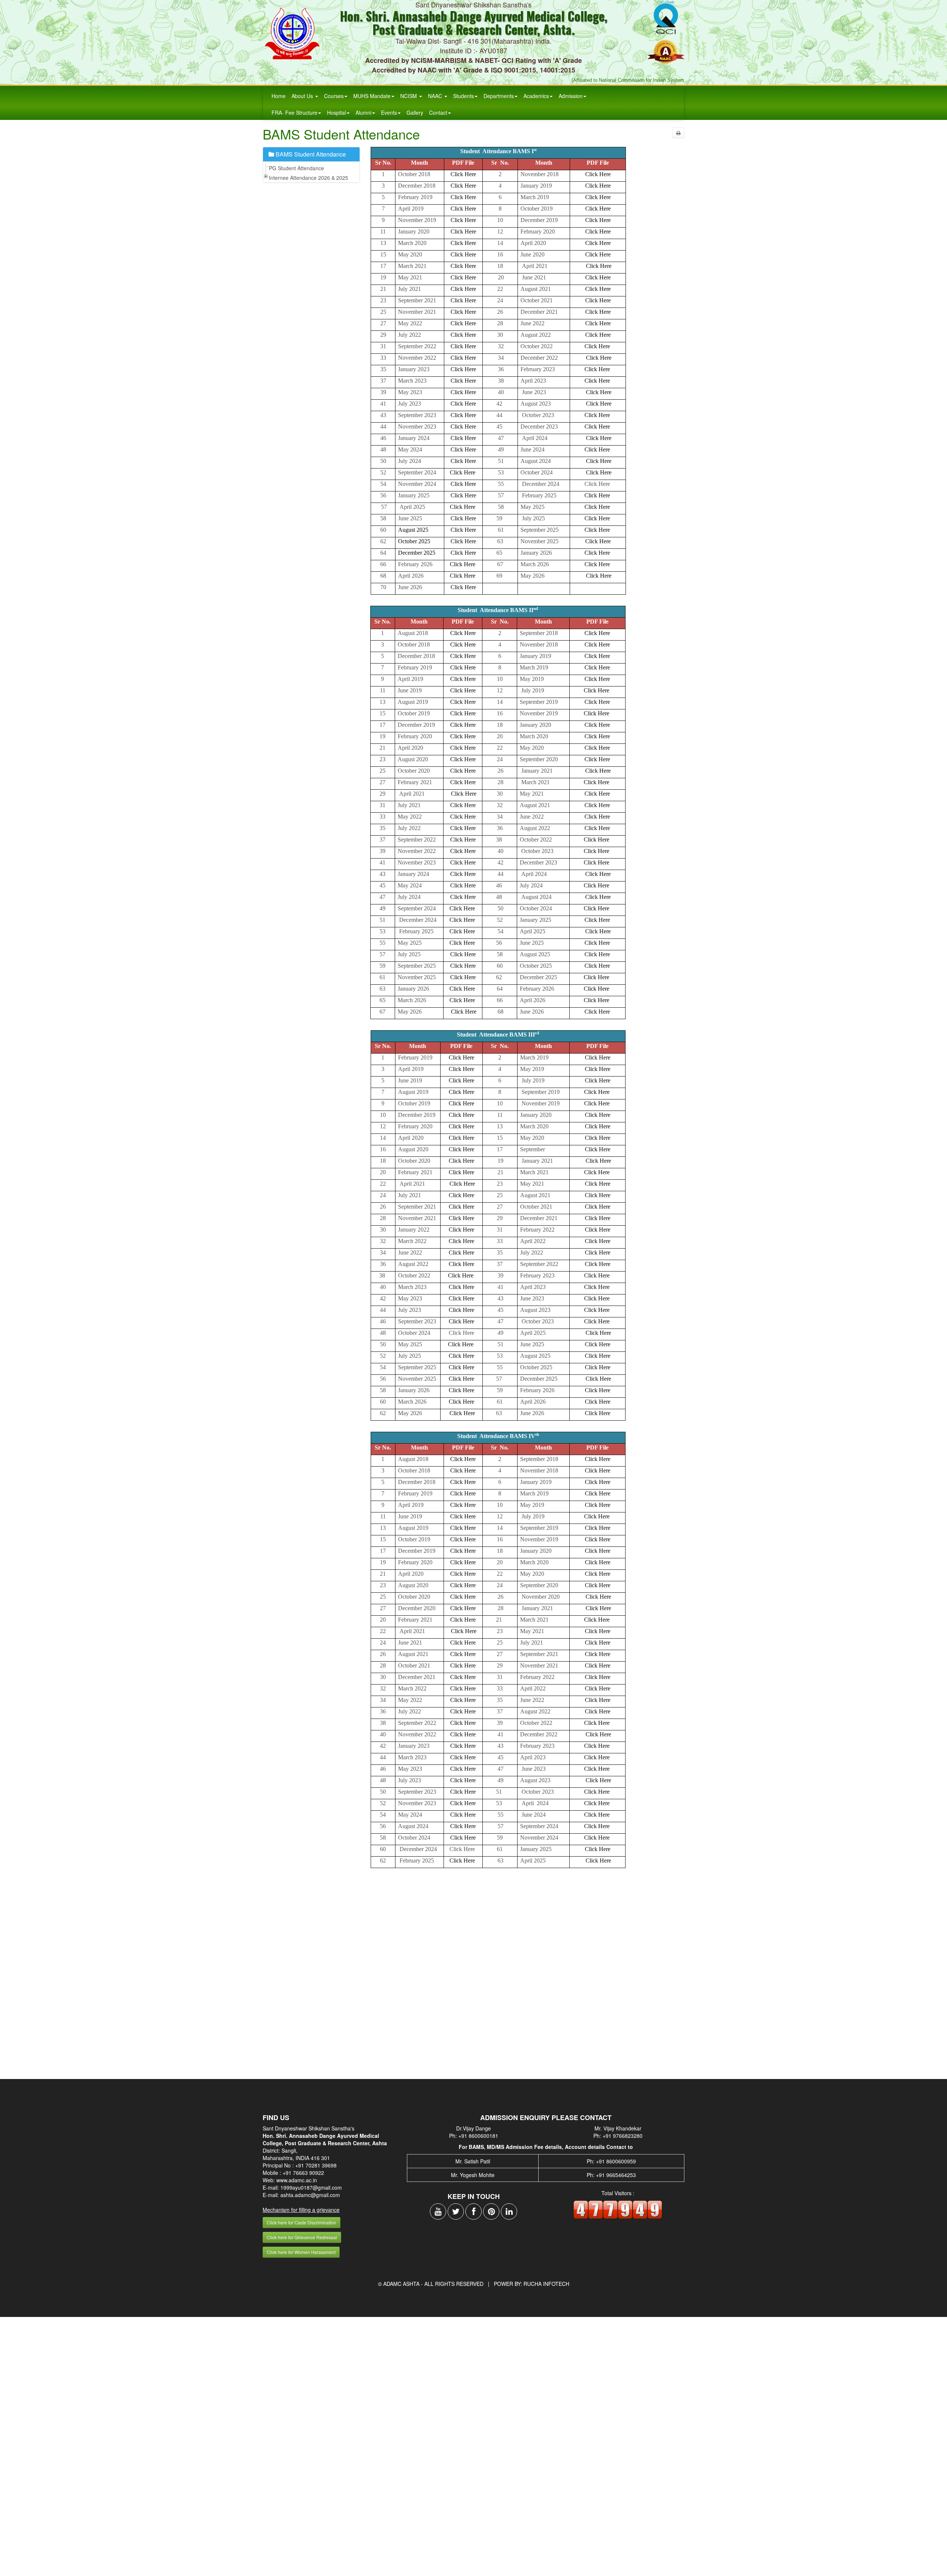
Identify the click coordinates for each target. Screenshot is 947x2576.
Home (279, 96)
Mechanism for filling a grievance (301, 2210)
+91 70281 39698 (316, 2165)
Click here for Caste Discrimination (301, 2222)
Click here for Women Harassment (301, 2252)
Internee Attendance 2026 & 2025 (309, 178)
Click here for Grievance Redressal (302, 2237)
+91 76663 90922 (303, 2173)
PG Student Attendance (296, 168)
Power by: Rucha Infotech (532, 2284)
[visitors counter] (618, 2209)
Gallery (415, 112)
